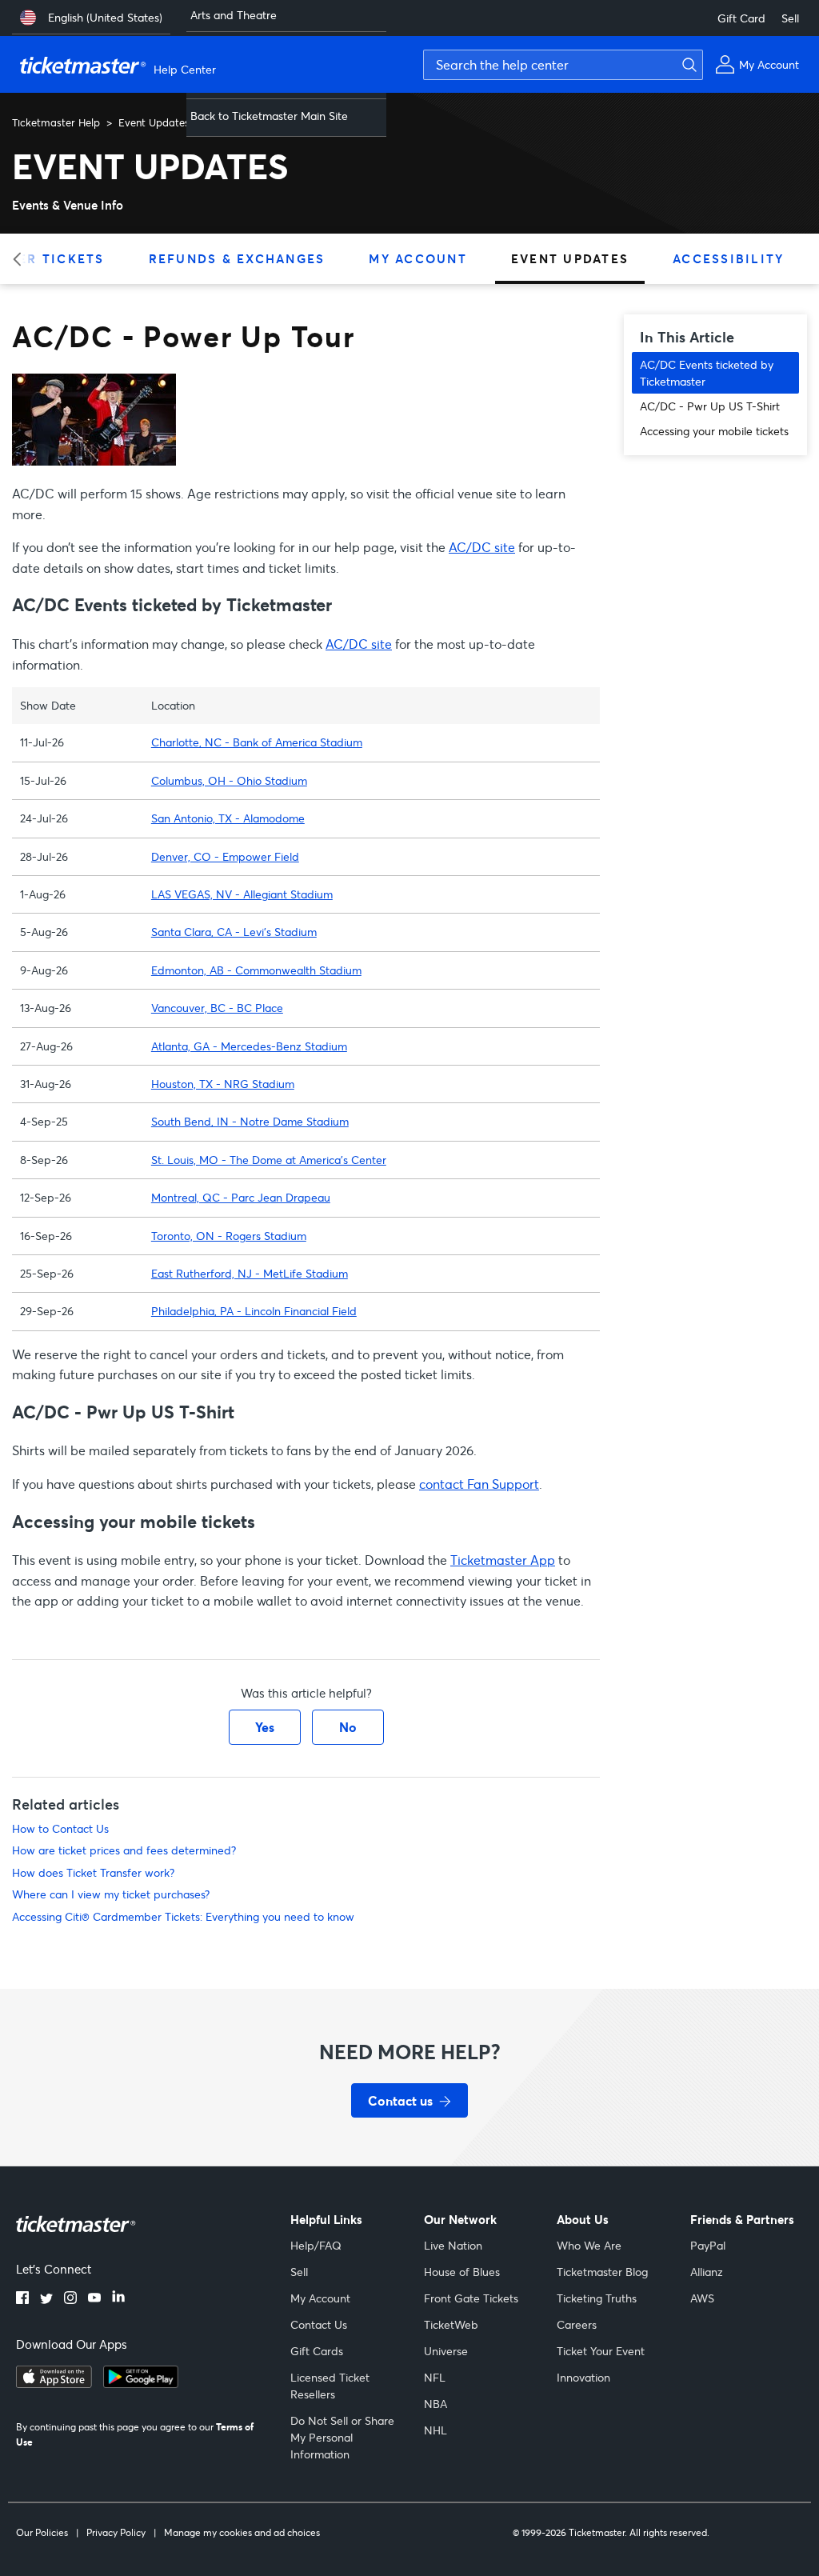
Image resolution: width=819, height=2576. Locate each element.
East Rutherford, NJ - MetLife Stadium (250, 1273)
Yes (265, 1727)
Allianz (707, 2272)
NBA (435, 2404)
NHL (435, 2430)
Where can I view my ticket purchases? (111, 1894)
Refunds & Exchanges (237, 258)
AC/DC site (482, 547)
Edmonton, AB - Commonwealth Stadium (256, 970)
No (348, 1727)
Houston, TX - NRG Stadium (223, 1084)
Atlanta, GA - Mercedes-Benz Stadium (249, 1046)
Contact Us (319, 2324)
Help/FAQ (316, 2245)
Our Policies (42, 2532)
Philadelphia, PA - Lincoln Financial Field (254, 1311)
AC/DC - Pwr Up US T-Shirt (710, 406)
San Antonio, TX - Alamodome (228, 818)
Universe (446, 2351)
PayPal (708, 2245)
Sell (790, 18)
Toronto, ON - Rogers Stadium (229, 1236)
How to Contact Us (60, 1828)
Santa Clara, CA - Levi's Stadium (234, 932)
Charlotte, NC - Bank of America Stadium (257, 742)
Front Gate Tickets (471, 2298)
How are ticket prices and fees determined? (124, 1850)
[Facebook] (22, 2299)
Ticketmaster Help (56, 122)
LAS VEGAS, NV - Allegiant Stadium (242, 894)
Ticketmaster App (503, 1560)
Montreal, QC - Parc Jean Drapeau (241, 1197)
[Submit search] (687, 65)
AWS (702, 2298)
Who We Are (589, 2245)
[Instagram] (70, 2299)
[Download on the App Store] (54, 2383)
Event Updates (154, 122)
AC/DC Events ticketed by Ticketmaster (707, 373)
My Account (418, 258)
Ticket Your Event (601, 2351)
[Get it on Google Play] (141, 2383)
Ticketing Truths (597, 2298)
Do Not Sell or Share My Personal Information (342, 2437)
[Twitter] (46, 2299)
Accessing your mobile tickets (714, 431)
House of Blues (462, 2272)
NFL (435, 2377)
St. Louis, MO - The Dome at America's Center (269, 1160)
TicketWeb (451, 2324)
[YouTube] (94, 2299)
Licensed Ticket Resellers (330, 2386)
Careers (577, 2324)
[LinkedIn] (118, 2299)
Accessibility (728, 258)
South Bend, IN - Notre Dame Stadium (250, 1121)
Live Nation (453, 2245)
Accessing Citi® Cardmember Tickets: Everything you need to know (183, 1916)
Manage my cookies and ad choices (242, 2532)
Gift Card (741, 18)
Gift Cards (317, 2351)
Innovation (583, 2377)
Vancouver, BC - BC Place (217, 1008)
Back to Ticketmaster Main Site (269, 116)
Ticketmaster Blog (602, 2272)
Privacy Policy (116, 2532)
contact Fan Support (479, 1484)
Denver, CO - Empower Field (225, 856)
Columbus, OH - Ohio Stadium (229, 780)
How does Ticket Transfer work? (93, 1872)
